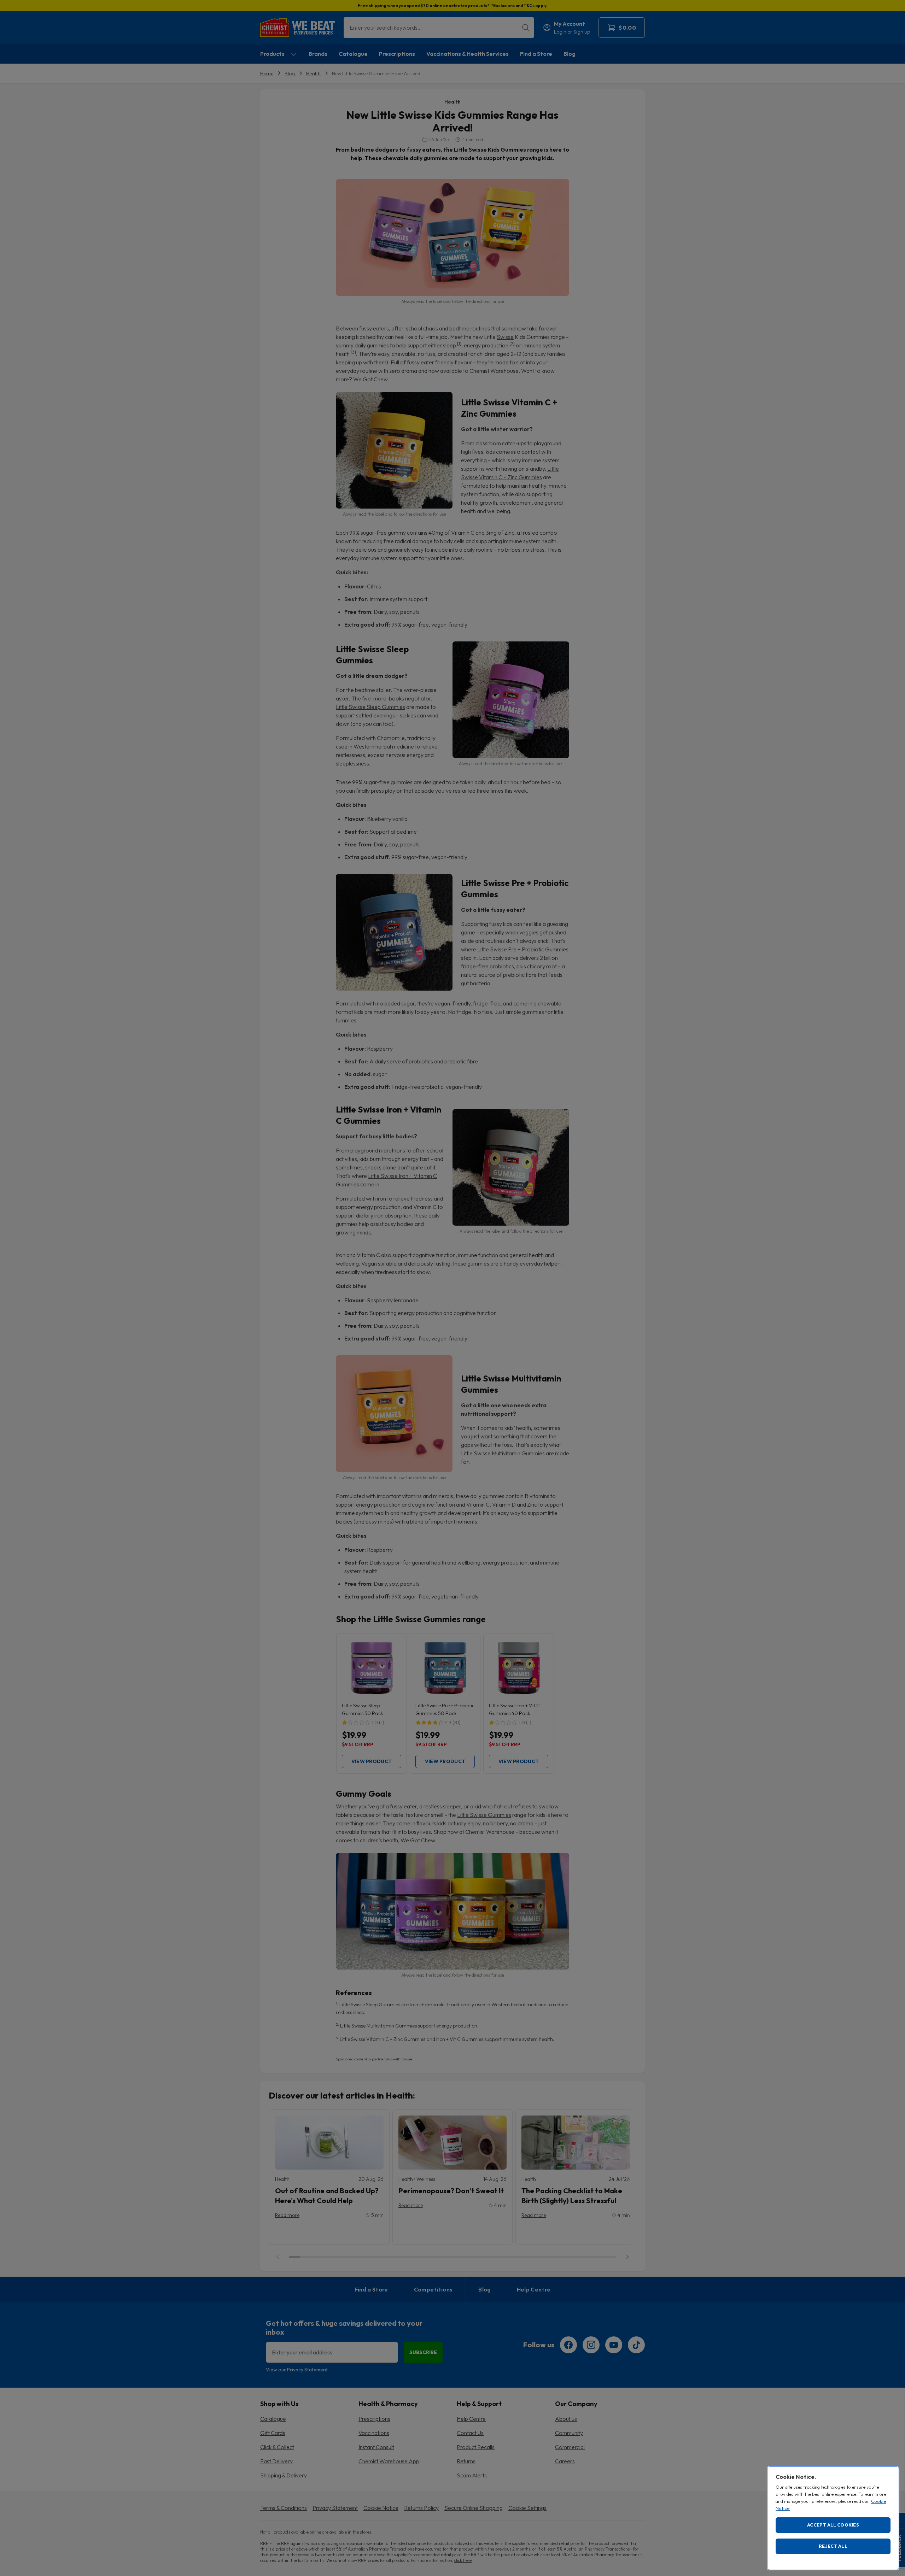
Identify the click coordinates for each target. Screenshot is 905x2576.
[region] (833, 2518)
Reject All (833, 2546)
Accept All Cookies (833, 2525)
